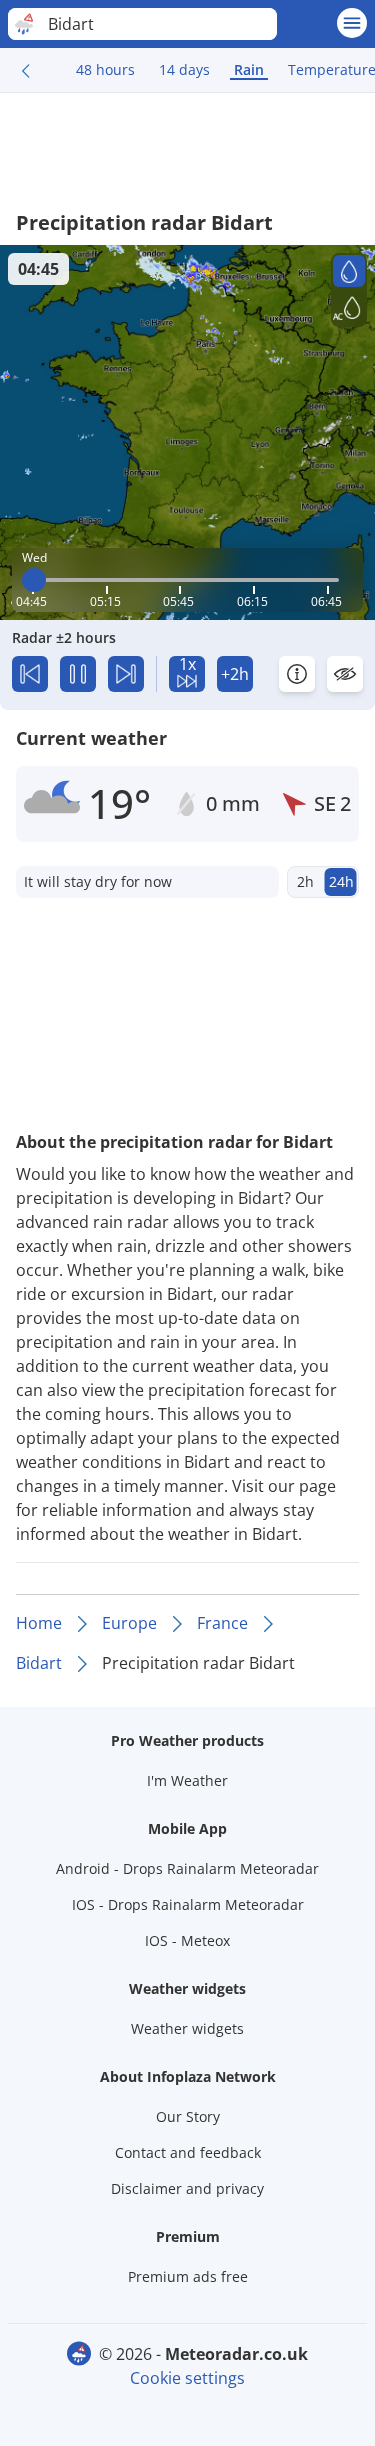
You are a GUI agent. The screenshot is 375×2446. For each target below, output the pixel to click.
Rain (249, 69)
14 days (184, 69)
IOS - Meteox (187, 1940)
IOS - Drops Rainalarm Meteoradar (188, 1904)
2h (305, 881)
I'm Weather (187, 1780)
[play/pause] (78, 674)
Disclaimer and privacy (187, 2188)
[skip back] (30, 674)
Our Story (188, 2116)
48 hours (105, 69)
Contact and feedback (188, 2152)
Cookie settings (187, 2378)
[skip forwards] (126, 674)
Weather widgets (187, 2028)
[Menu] (352, 23)
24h (341, 881)
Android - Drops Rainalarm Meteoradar (187, 1868)
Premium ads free (188, 2276)
